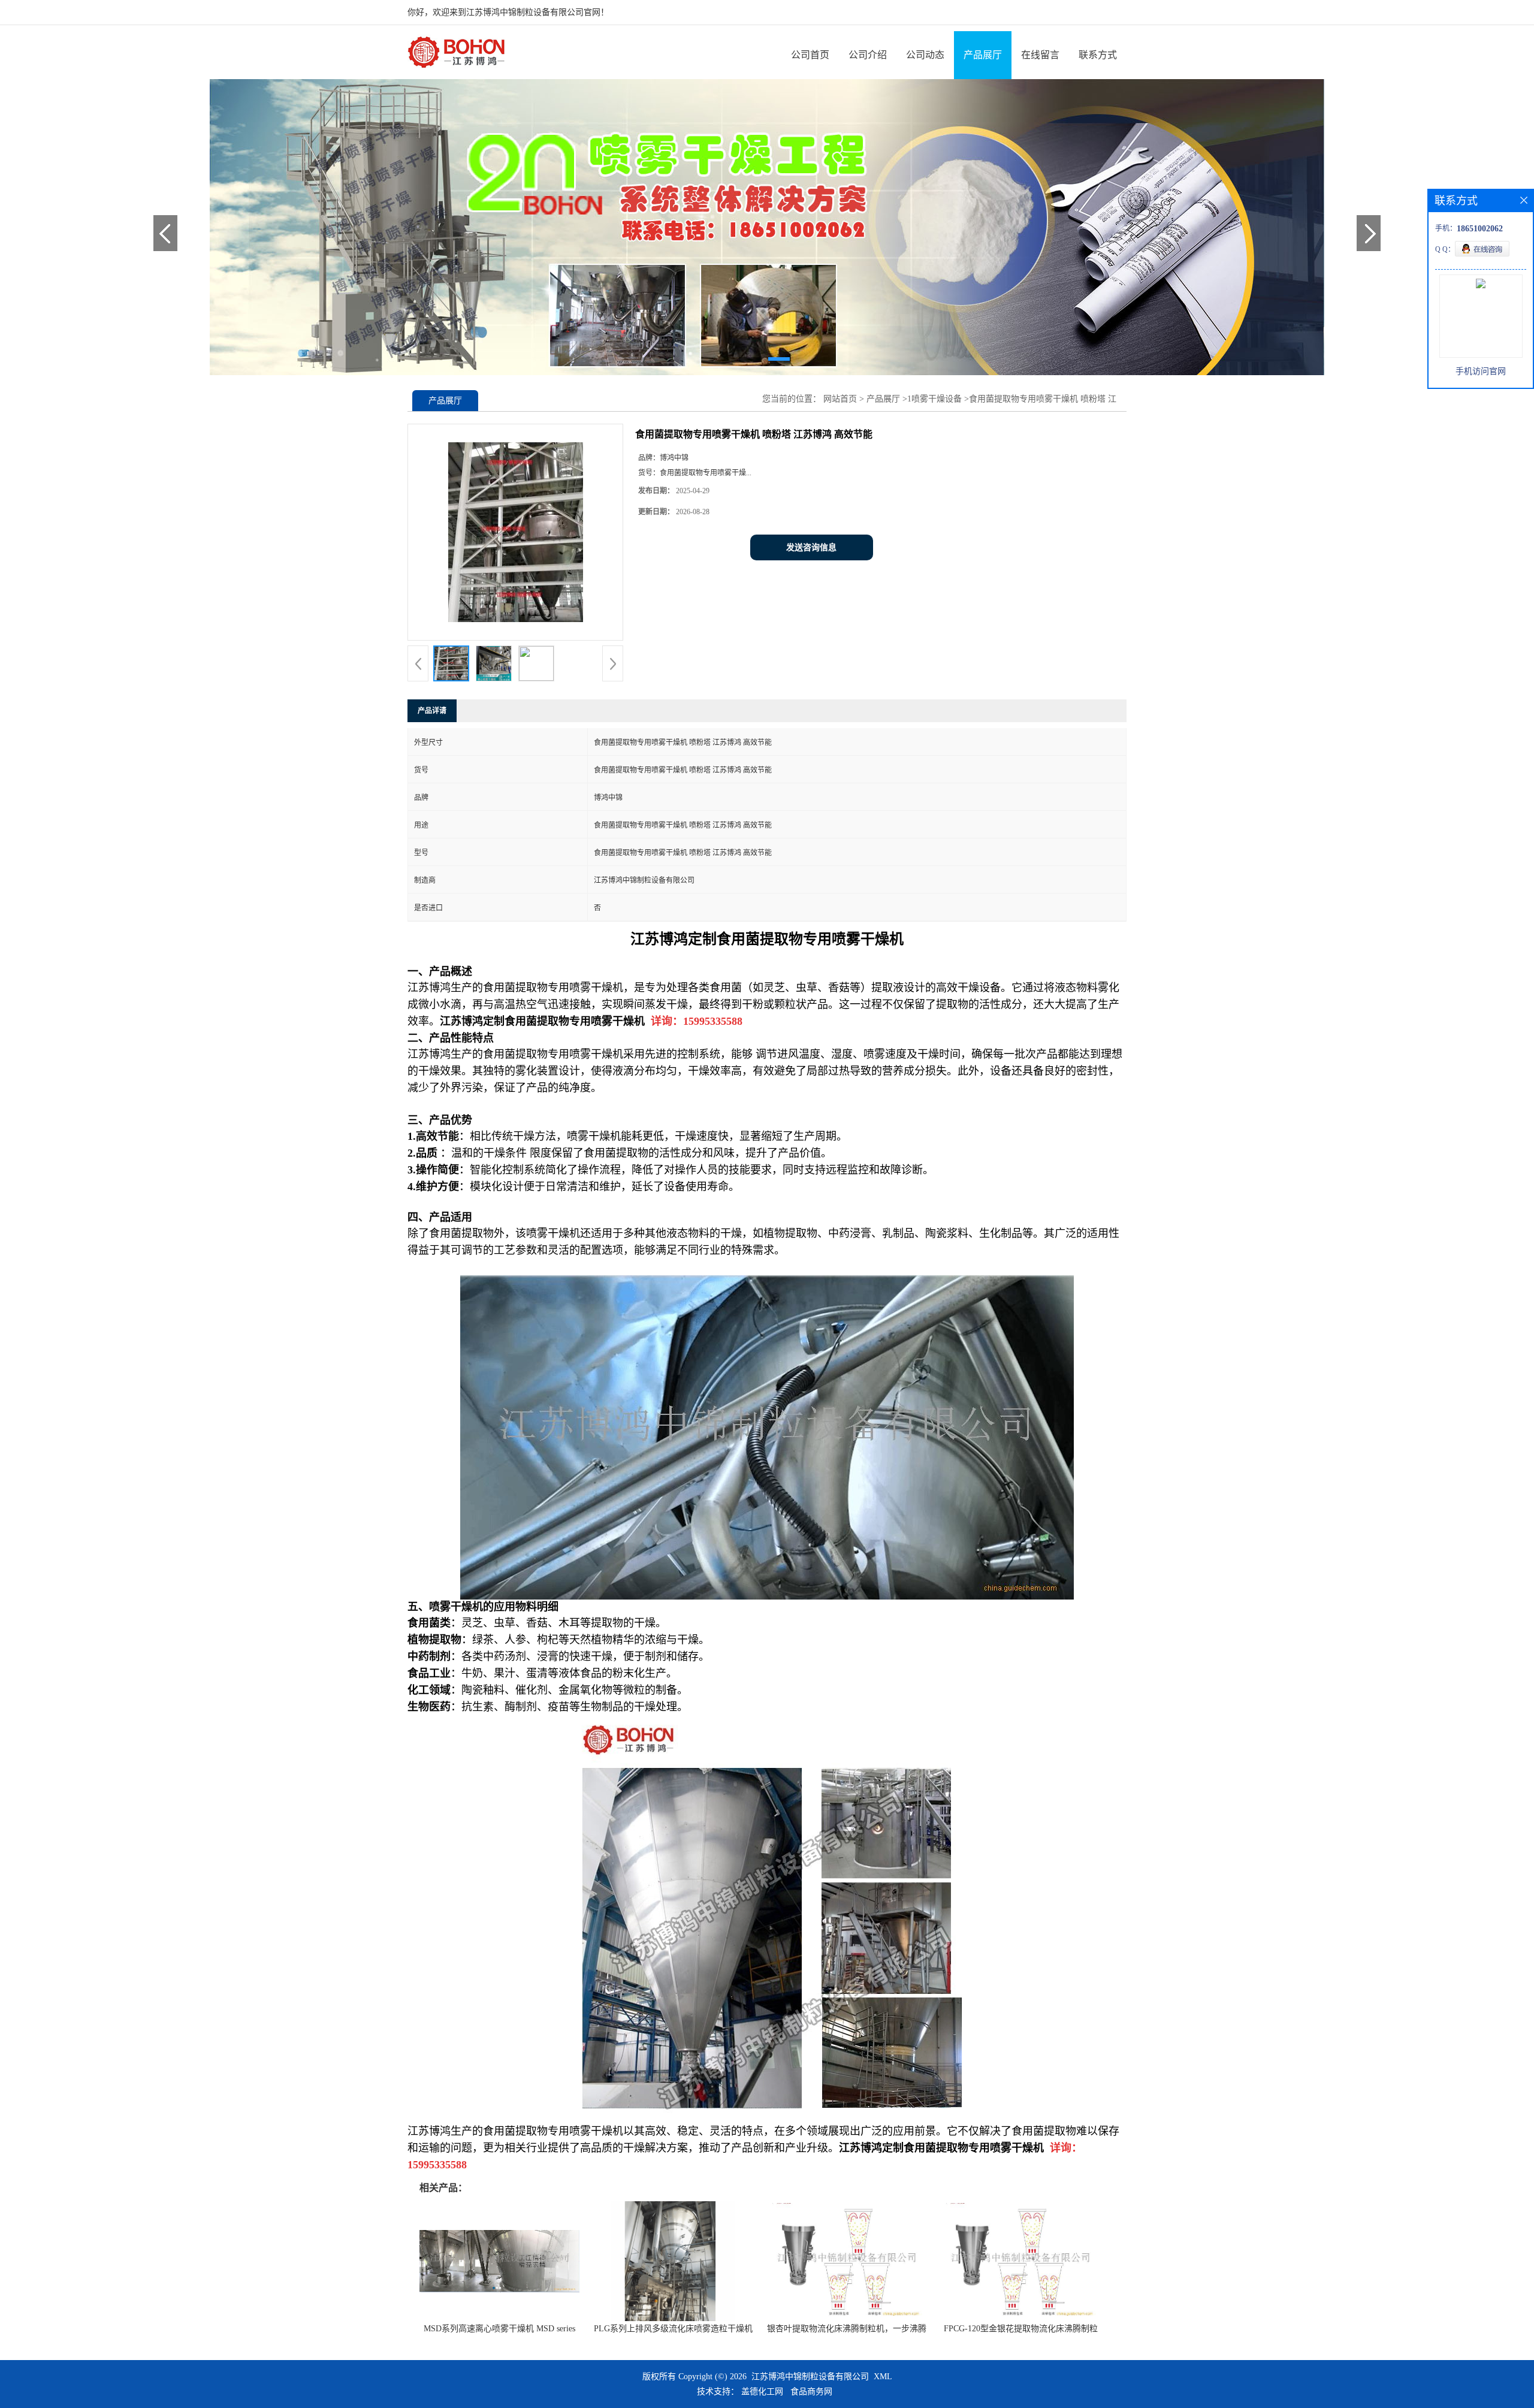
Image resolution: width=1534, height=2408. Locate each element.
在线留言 (1040, 55)
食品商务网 (811, 2392)
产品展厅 (983, 55)
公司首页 (810, 55)
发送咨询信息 (811, 547)
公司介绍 (868, 55)
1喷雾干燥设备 (934, 399)
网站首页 (840, 399)
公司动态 (925, 55)
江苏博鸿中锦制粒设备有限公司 (810, 2377)
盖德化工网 (762, 2392)
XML (883, 2377)
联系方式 (1098, 55)
